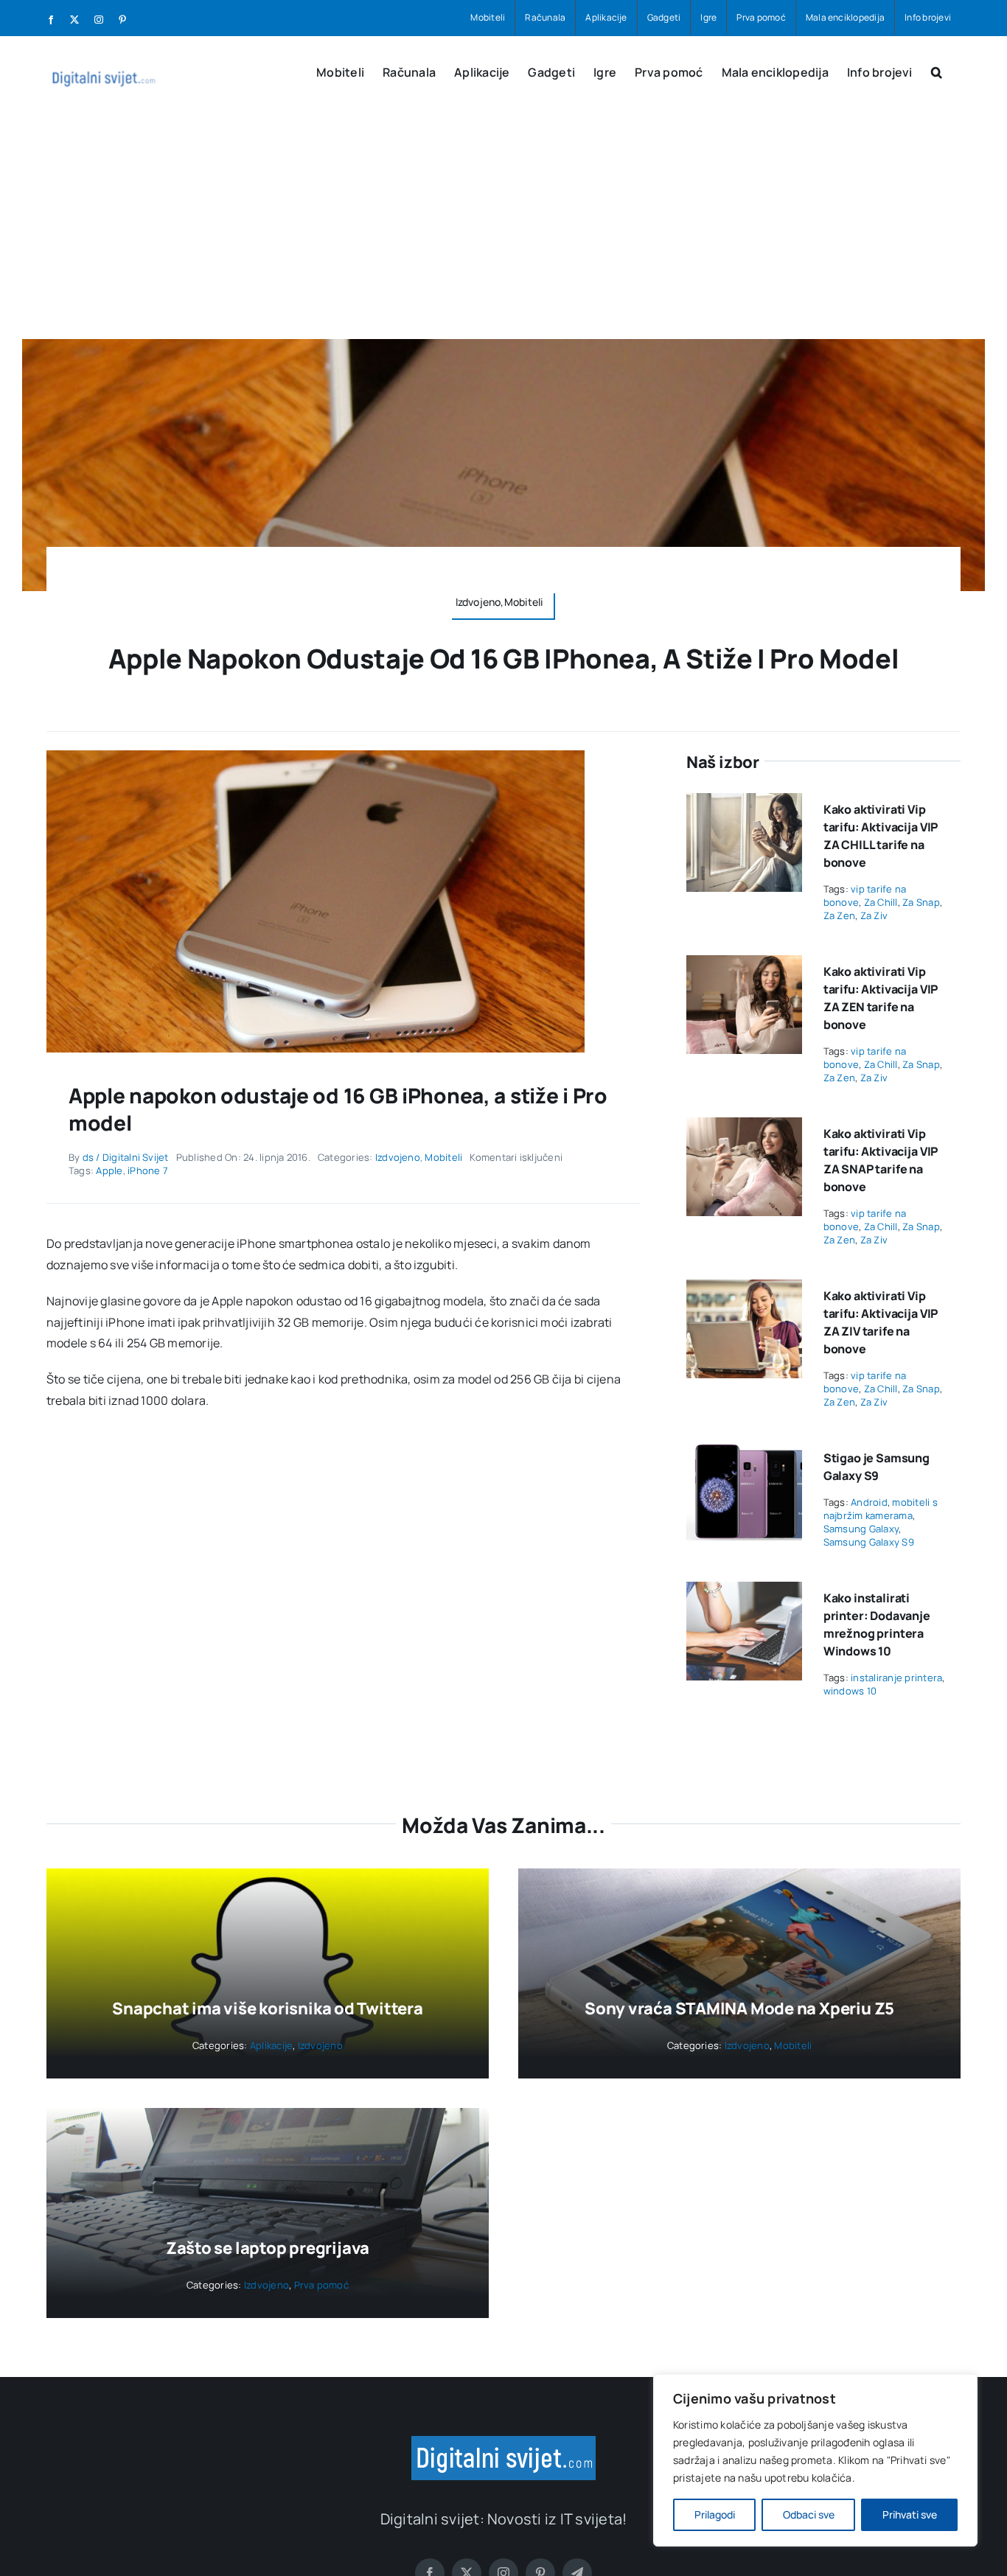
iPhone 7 (148, 1170)
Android (869, 1502)
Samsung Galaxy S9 (869, 1542)
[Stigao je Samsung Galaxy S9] (744, 1452)
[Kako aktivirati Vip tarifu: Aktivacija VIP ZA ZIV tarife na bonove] (744, 1290)
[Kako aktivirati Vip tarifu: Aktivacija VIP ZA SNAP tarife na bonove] (744, 1128)
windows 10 (850, 1691)
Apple (109, 1170)
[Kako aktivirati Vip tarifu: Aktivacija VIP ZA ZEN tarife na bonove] (744, 966)
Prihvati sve (910, 2514)
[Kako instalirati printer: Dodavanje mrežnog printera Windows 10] (744, 1592)
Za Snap (921, 902)
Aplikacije (271, 2045)
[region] (815, 2460)
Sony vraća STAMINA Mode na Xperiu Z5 (739, 2008)
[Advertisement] (503, 228)
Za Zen (839, 915)
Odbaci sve (809, 2514)
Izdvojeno (398, 1157)
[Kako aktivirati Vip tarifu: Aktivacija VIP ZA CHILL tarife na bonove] (744, 803)
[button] (937, 71)
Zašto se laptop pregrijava (268, 2248)
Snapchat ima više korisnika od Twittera (267, 2008)
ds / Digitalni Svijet (126, 1157)
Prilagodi (715, 2514)
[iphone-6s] (316, 756)
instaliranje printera (896, 1678)
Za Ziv (874, 915)
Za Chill (881, 902)
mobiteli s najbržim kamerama (881, 1509)
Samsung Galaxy (861, 1529)
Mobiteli (443, 1157)
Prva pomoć (321, 2285)
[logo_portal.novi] (503, 2442)
